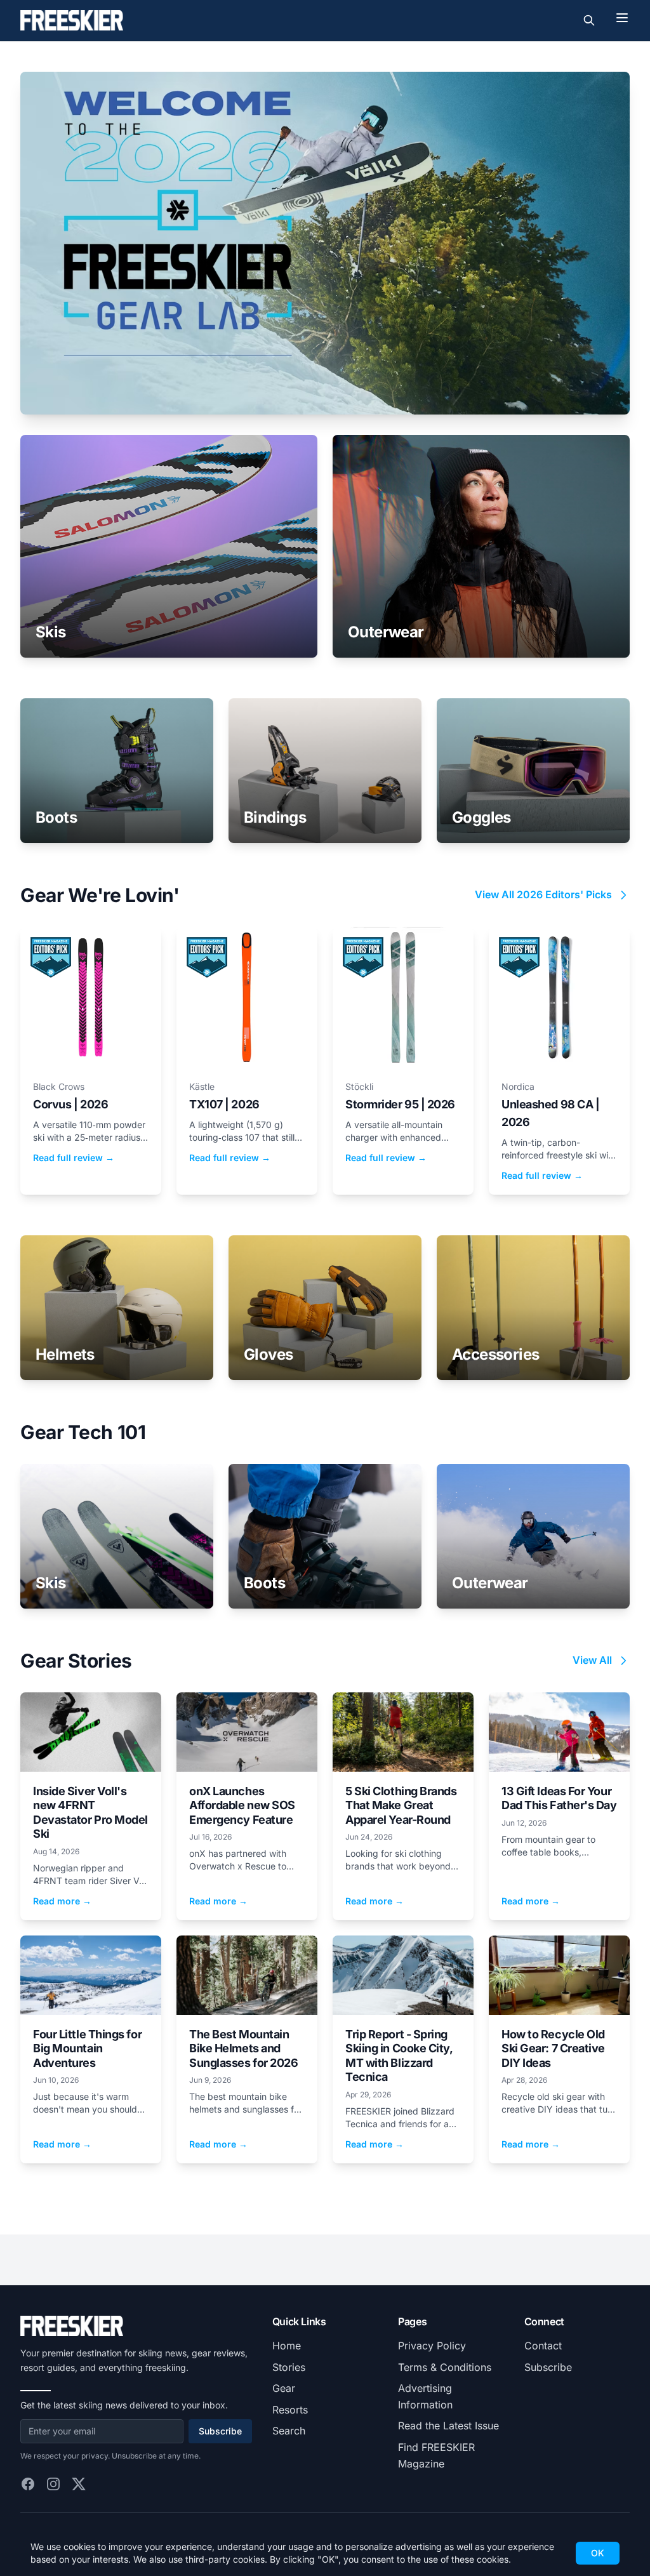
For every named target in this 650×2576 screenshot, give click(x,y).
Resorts (290, 2410)
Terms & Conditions (445, 2367)
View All (592, 1660)
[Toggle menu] (622, 18)
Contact (543, 2346)
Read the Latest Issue (448, 2426)
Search (289, 2431)
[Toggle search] (589, 20)
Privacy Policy (432, 2346)
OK (598, 2553)
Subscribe (220, 2431)
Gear (284, 2388)
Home (287, 2346)
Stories (289, 2367)
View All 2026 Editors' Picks (543, 894)
